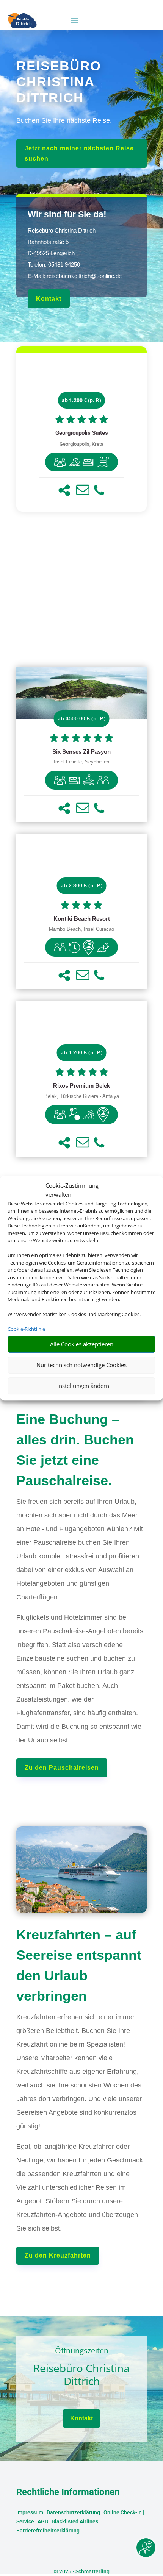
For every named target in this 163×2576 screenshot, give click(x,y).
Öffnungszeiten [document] (82, 2351)
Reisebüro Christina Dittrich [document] (81, 2375)
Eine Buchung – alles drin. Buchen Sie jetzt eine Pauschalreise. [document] (75, 1450)
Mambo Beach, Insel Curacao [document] (81, 929)
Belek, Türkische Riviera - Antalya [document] (82, 1096)
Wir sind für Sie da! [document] (67, 214)
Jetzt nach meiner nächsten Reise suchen (79, 153)
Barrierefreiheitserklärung (48, 2531)
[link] (81, 432)
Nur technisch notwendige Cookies (81, 1365)
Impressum (30, 2512)
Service (25, 2521)
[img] (60, 462)
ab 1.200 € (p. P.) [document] (81, 400)
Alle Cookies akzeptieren (82, 1344)
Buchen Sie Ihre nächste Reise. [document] (64, 120)
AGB (43, 2521)
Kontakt (49, 299)
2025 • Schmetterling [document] (84, 2571)
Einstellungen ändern (82, 1386)
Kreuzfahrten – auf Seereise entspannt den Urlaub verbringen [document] (79, 1965)
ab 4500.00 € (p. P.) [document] (82, 718)
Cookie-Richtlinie (26, 1329)
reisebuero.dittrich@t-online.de (84, 276)
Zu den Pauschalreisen (62, 1768)
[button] (64, 490)
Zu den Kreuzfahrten (58, 2255)
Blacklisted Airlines (75, 2521)
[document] (81, 433)
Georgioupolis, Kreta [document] (81, 444)
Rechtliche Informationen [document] (68, 2492)
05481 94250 (64, 265)
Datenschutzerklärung (73, 2512)
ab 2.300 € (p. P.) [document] (82, 885)
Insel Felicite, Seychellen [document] (81, 762)
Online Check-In (123, 2512)
